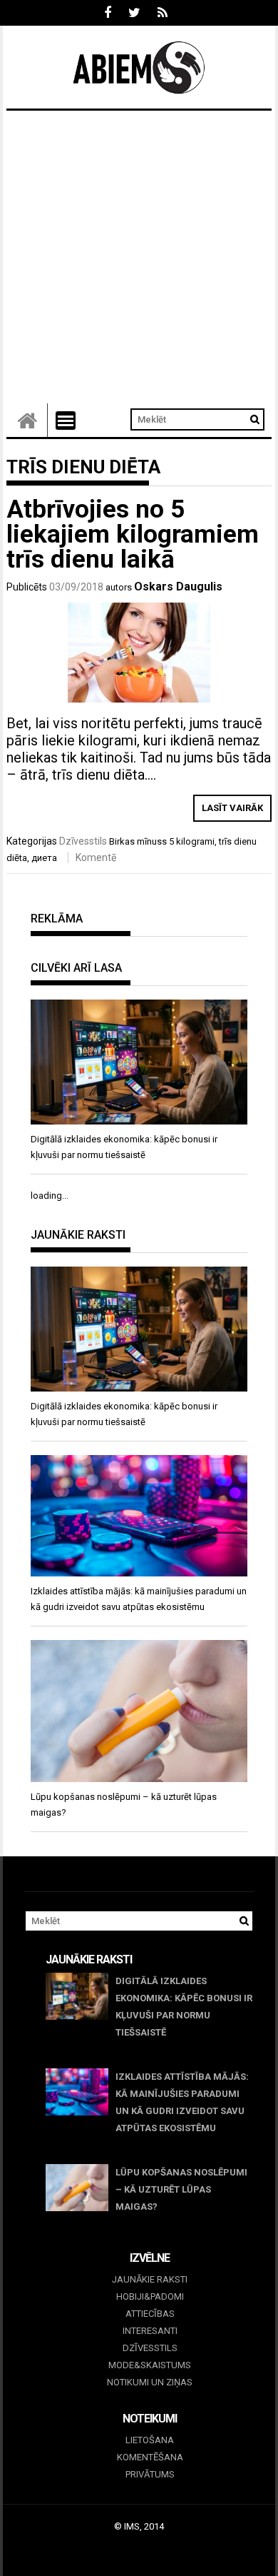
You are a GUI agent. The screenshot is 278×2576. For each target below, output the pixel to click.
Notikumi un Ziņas (150, 2382)
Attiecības (150, 2314)
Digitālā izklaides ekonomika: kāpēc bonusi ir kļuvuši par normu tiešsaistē (184, 2007)
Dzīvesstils (83, 841)
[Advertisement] (139, 257)
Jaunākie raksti (150, 2279)
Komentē (96, 857)
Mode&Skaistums (150, 2365)
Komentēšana (150, 2457)
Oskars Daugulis (178, 587)
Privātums (150, 2474)
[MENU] (66, 421)
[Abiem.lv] (27, 420)
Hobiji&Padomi (150, 2296)
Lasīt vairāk (232, 808)
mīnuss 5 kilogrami (176, 841)
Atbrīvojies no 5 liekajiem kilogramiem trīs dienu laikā (133, 534)
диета (44, 858)
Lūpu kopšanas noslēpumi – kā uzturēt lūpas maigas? (181, 2189)
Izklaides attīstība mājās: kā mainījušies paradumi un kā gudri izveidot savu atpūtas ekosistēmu (182, 2102)
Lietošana (150, 2440)
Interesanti (150, 2331)
